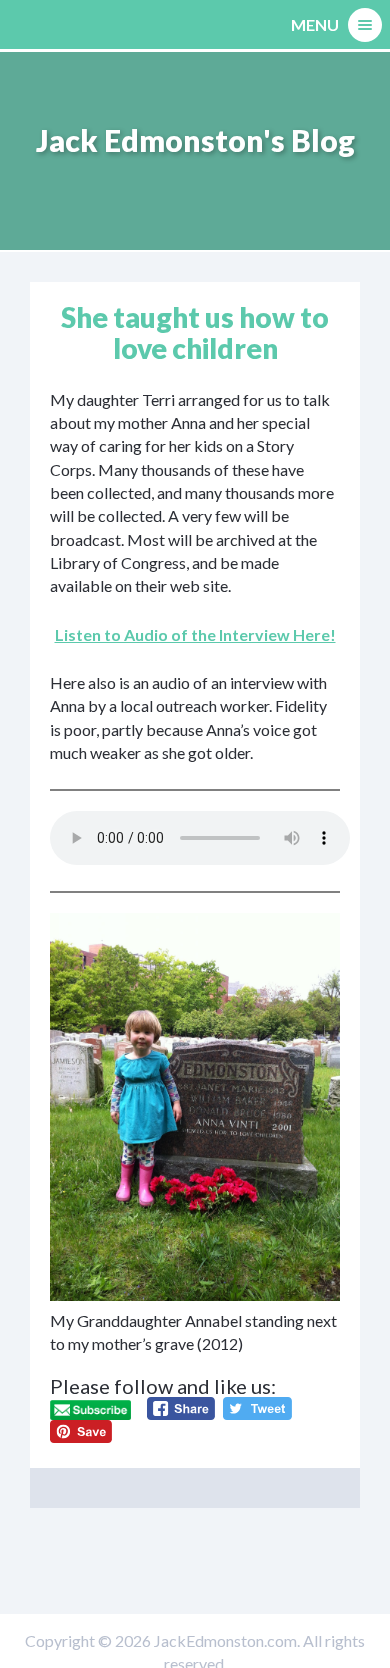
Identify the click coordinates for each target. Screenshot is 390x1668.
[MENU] (365, 25)
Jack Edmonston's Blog (195, 140)
